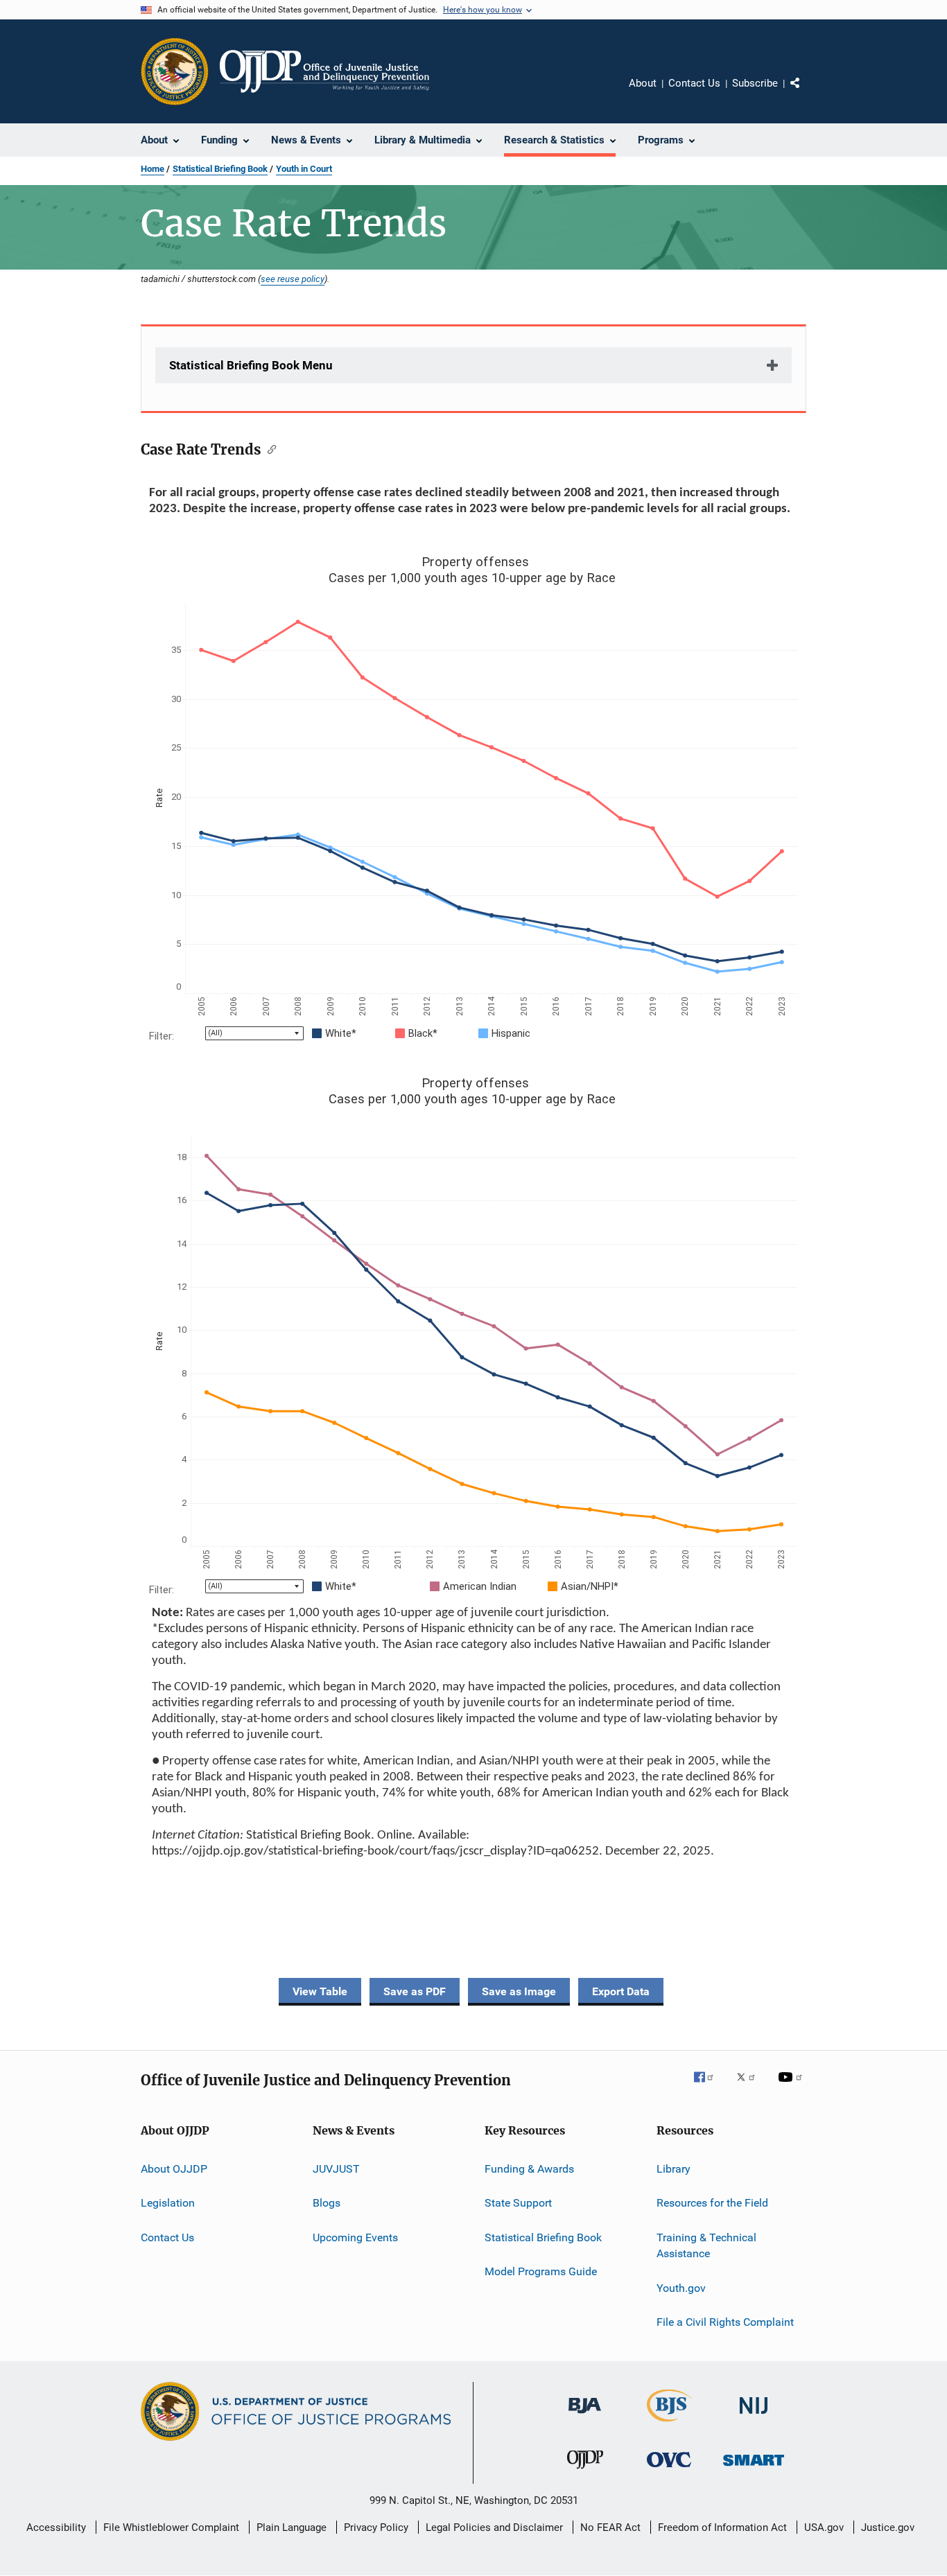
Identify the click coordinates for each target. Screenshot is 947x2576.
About (643, 83)
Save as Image (519, 1991)
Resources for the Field (712, 2203)
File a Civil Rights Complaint (725, 2322)
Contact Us (694, 83)
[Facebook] (709, 2087)
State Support (518, 2203)
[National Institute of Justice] (754, 2416)
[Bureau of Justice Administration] (585, 2416)
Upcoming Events (355, 2237)
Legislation (168, 2203)
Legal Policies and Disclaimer (494, 2527)
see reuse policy (293, 279)
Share (806, 93)
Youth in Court (304, 169)
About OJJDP (174, 2169)
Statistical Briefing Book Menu (251, 365)
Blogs (327, 2203)
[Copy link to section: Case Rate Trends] (269, 448)
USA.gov (824, 2527)
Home (153, 169)
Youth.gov (681, 2288)
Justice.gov (888, 2527)
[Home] (324, 71)
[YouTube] (792, 2087)
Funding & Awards (529, 2169)
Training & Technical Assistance (706, 2245)
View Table (320, 1991)
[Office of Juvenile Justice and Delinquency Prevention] (585, 2471)
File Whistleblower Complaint (171, 2527)
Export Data (621, 1991)
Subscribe (755, 83)
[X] (751, 2087)
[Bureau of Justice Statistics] (669, 2424)
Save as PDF (415, 1991)
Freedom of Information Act (722, 2527)
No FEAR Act (610, 2527)
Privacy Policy (376, 2527)
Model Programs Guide (541, 2271)
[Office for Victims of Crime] (669, 2470)
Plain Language (292, 2527)
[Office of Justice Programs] (175, 71)
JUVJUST (336, 2169)
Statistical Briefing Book (220, 169)
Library (674, 2169)
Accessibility (56, 2527)
